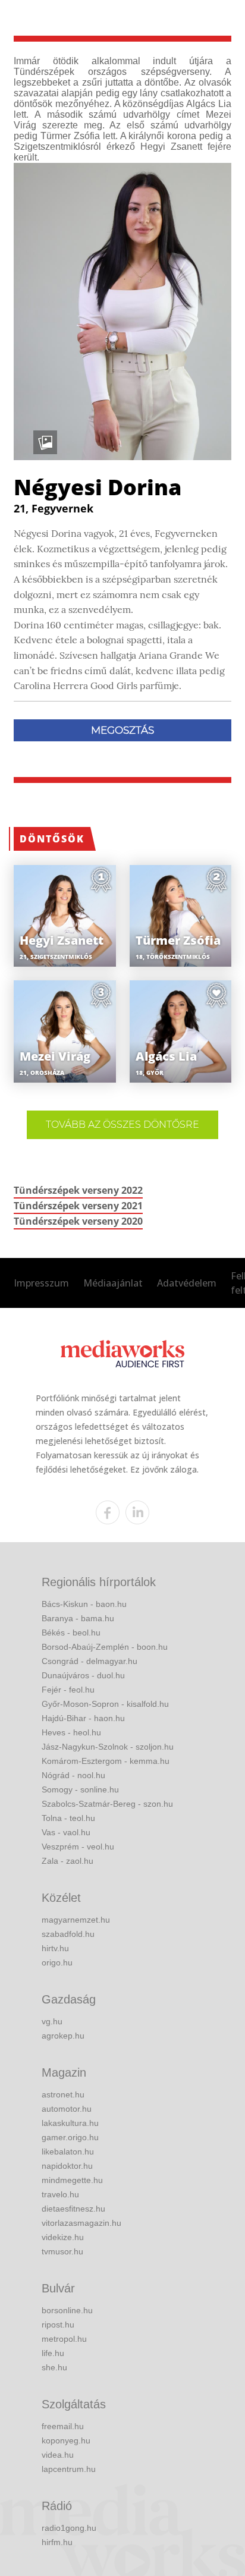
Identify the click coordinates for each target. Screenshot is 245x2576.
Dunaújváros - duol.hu (83, 1675)
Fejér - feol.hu (68, 1690)
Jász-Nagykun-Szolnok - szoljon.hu (108, 1747)
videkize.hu (63, 2237)
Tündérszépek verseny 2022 (78, 1190)
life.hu (53, 2353)
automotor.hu (67, 2109)
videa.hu (58, 2455)
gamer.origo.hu (70, 2137)
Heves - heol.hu (71, 1732)
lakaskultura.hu (70, 2123)
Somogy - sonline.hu (80, 1789)
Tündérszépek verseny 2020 (78, 1221)
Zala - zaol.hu (67, 1861)
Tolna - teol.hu (68, 1818)
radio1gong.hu (69, 2528)
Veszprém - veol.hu (78, 1847)
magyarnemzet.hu (76, 1920)
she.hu (54, 2367)
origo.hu (57, 1962)
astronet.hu (63, 2094)
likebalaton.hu (68, 2152)
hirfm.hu (57, 2542)
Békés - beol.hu (71, 1633)
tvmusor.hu (62, 2251)
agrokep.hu (63, 2036)
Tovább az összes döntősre (122, 1125)
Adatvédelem (187, 1283)
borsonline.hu (67, 2310)
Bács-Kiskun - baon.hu (84, 1604)
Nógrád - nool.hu (73, 1775)
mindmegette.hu (72, 2180)
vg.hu (52, 2021)
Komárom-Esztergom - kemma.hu (106, 1761)
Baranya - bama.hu (78, 1618)
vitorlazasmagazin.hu (81, 2223)
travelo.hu (60, 2194)
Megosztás (122, 730)
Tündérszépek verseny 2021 (78, 1206)
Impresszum (41, 1283)
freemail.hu (63, 2426)
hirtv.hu (55, 1948)
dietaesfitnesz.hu (73, 2209)
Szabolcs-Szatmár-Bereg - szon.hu (107, 1804)
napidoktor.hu (67, 2166)
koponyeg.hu (66, 2440)
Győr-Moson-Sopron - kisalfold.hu (105, 1704)
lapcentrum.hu (69, 2469)
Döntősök (52, 839)
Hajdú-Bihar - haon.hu (83, 1718)
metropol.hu (64, 2339)
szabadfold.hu (68, 1934)
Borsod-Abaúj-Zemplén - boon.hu (105, 1647)
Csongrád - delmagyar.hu (89, 1661)
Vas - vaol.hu (66, 1832)
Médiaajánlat (113, 1283)
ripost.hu (58, 2325)
